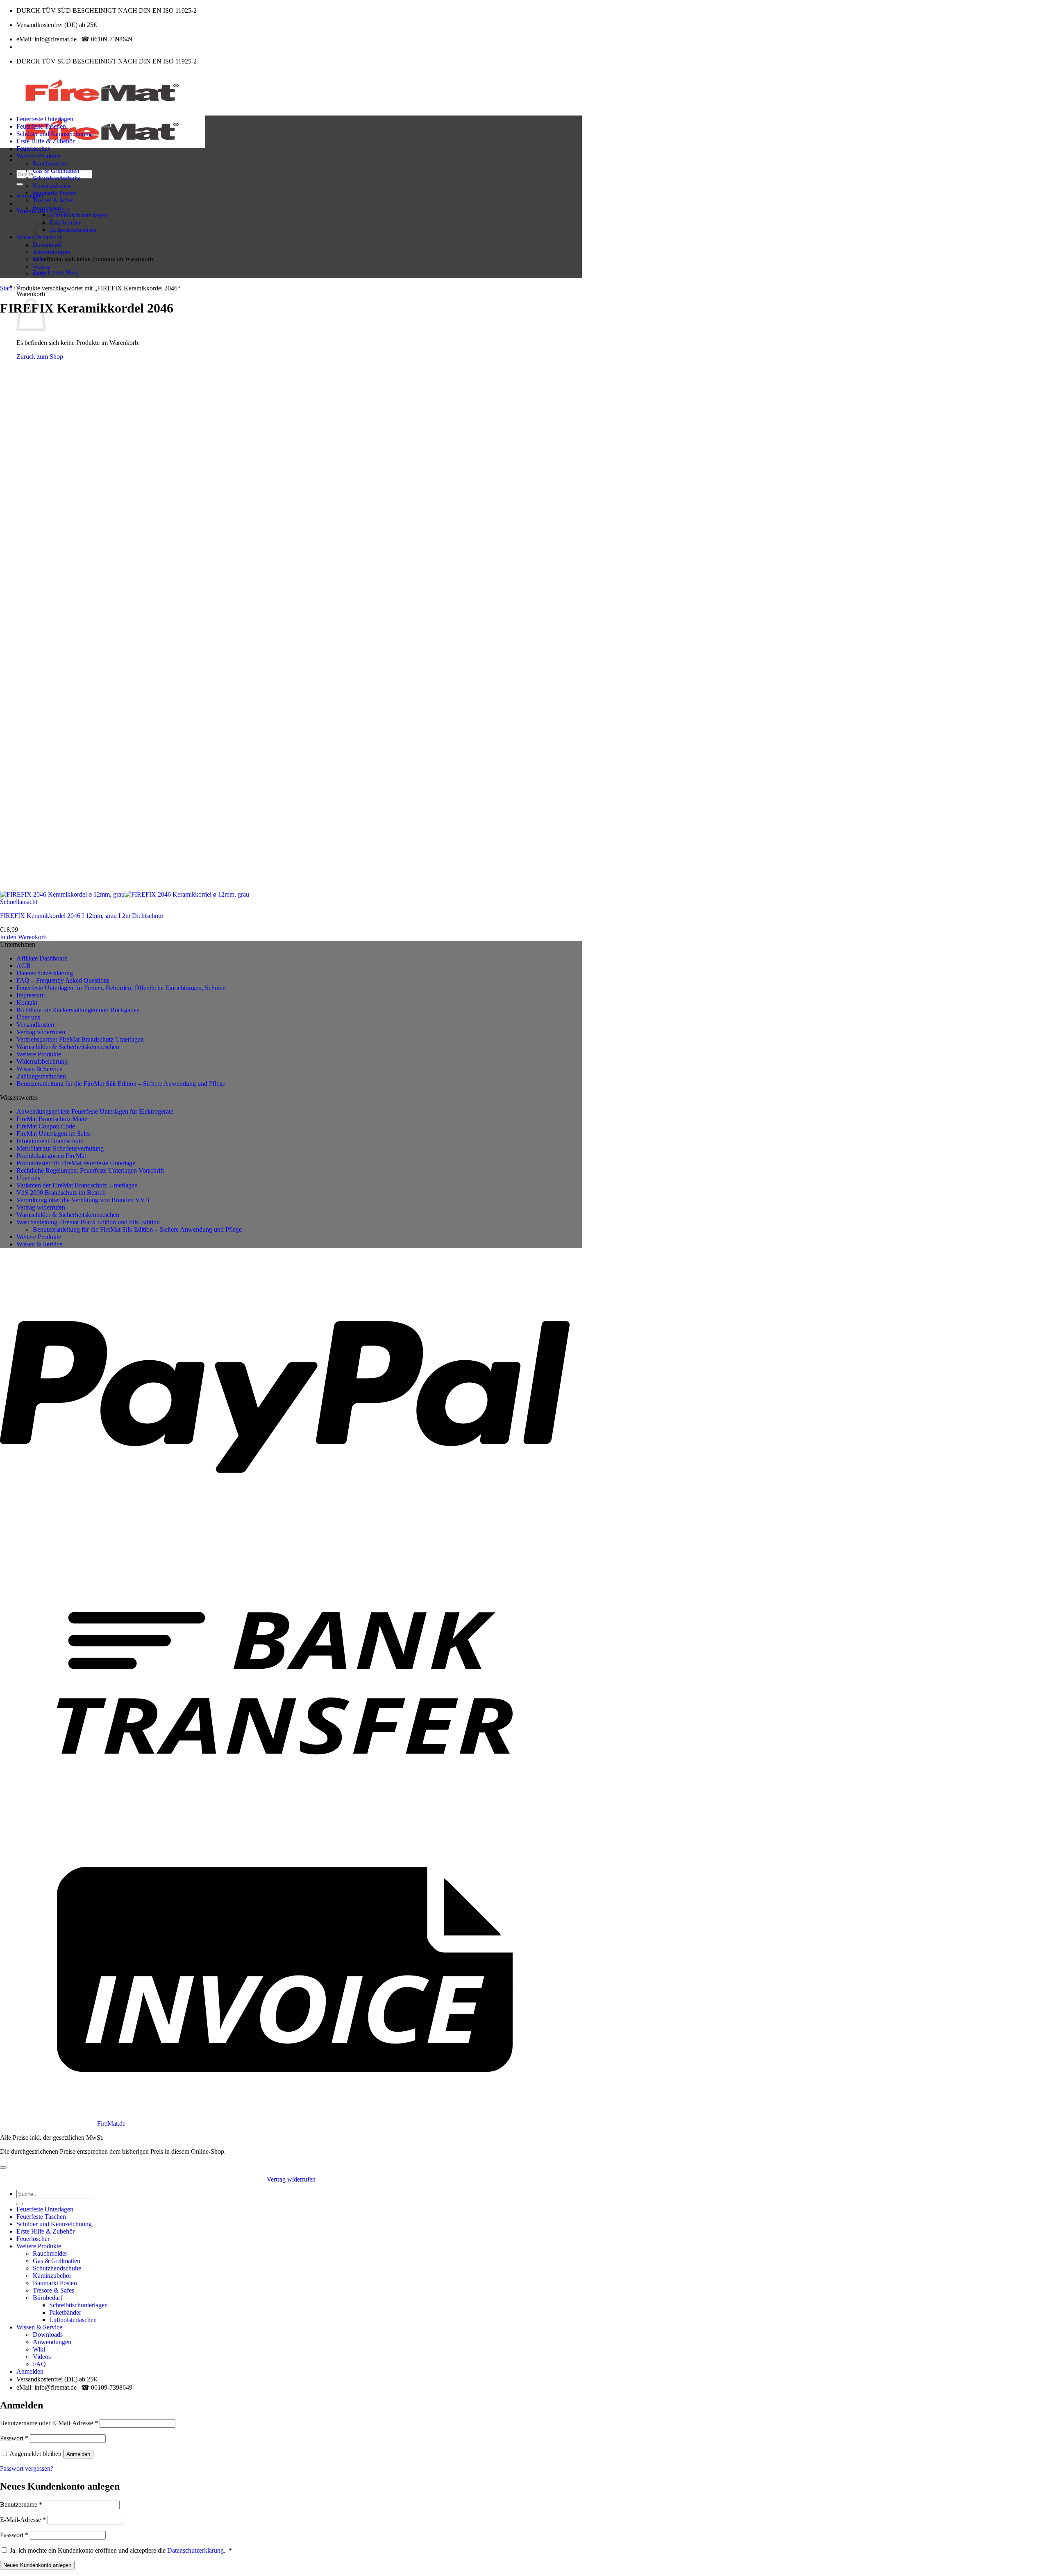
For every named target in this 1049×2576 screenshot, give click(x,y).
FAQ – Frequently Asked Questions (63, 980)
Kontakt (27, 1003)
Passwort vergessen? (27, 2468)
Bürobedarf (47, 207)
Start (6, 288)
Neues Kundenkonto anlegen (37, 2565)
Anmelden (78, 2454)
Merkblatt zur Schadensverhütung (60, 1148)
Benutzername (21, 2505)
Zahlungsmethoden (41, 1076)
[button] (30, 196)
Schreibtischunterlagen (78, 215)
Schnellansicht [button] (19, 902)
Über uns (28, 1017)
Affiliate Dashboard (42, 958)
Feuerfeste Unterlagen (45, 119)
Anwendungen (52, 252)
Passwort (14, 2438)
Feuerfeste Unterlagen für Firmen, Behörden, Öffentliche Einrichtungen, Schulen (121, 988)
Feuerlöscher (33, 148)
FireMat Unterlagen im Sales (53, 1134)
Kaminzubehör (52, 185)
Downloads (48, 2335)
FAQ (39, 274)
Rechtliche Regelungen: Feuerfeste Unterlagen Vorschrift (90, 1170)
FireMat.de (111, 2124)
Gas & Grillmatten (56, 171)
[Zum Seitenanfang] (3, 2168)
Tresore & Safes (53, 200)
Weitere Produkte (39, 156)
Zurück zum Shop (56, 272)
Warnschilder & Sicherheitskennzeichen (68, 1047)
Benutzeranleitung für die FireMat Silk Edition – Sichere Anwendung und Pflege (121, 1084)
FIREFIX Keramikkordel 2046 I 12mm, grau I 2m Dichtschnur (82, 916)
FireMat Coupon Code (46, 1126)
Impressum (31, 995)
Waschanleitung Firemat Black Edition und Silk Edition (88, 1222)
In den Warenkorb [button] (23, 937)
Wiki (39, 259)
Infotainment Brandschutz (50, 1141)
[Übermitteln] (20, 184)
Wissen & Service (39, 1069)
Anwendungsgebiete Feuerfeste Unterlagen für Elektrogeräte (95, 1111)
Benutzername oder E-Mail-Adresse (49, 2423)
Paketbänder (65, 222)
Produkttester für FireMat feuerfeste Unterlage (76, 1163)
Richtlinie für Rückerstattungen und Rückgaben (78, 1010)
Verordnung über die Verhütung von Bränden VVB (83, 1200)
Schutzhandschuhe (57, 178)
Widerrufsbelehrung (42, 1061)
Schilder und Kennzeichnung (54, 134)
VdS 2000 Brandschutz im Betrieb (61, 1193)
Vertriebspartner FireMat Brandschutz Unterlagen (80, 1039)
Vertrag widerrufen (41, 1032)
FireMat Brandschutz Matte (52, 1119)
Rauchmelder (50, 163)
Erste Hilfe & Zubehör (45, 141)
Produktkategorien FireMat (51, 1156)
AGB (24, 966)
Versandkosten (35, 1025)
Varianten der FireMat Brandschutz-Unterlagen (77, 1185)
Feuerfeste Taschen (41, 126)
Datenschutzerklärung (45, 973)
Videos (42, 266)
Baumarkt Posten (54, 193)
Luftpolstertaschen (73, 230)
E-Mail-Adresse (23, 2520)
